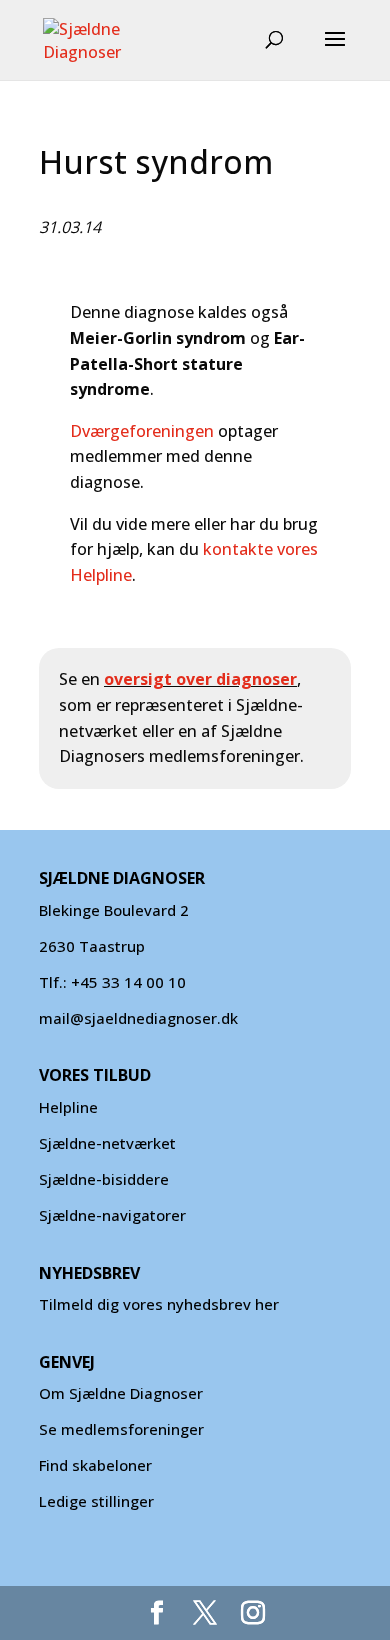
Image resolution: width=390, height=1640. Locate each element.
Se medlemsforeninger (121, 1429)
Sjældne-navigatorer (112, 1215)
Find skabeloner (95, 1465)
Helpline (68, 1107)
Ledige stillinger (96, 1501)
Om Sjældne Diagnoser (123, 1393)
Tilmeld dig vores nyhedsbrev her (159, 1304)
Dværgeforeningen (142, 431)
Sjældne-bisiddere (104, 1179)
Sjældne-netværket (107, 1143)
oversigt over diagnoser (200, 679)
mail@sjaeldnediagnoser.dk (138, 1018)
